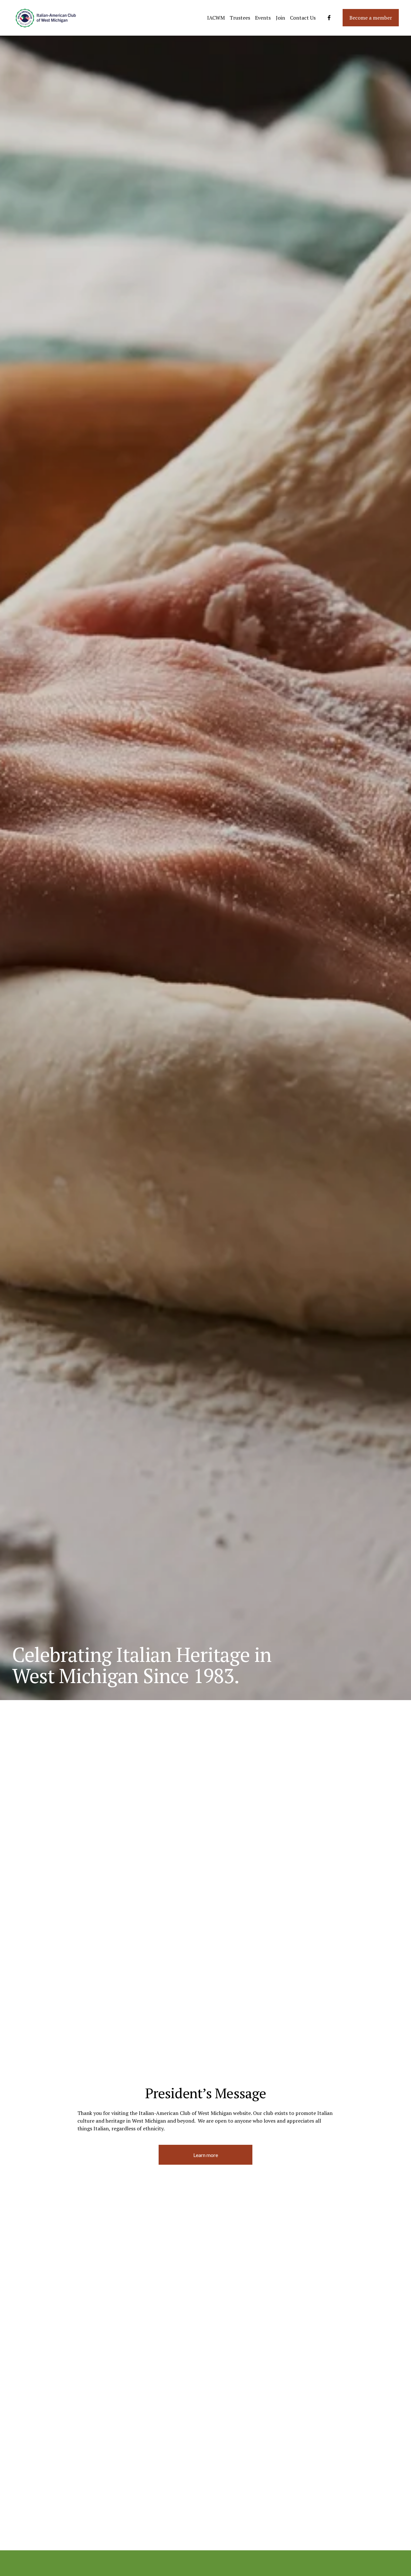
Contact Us (303, 18)
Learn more (206, 2155)
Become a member (371, 18)
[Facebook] (329, 18)
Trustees (240, 18)
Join (280, 18)
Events (263, 18)
